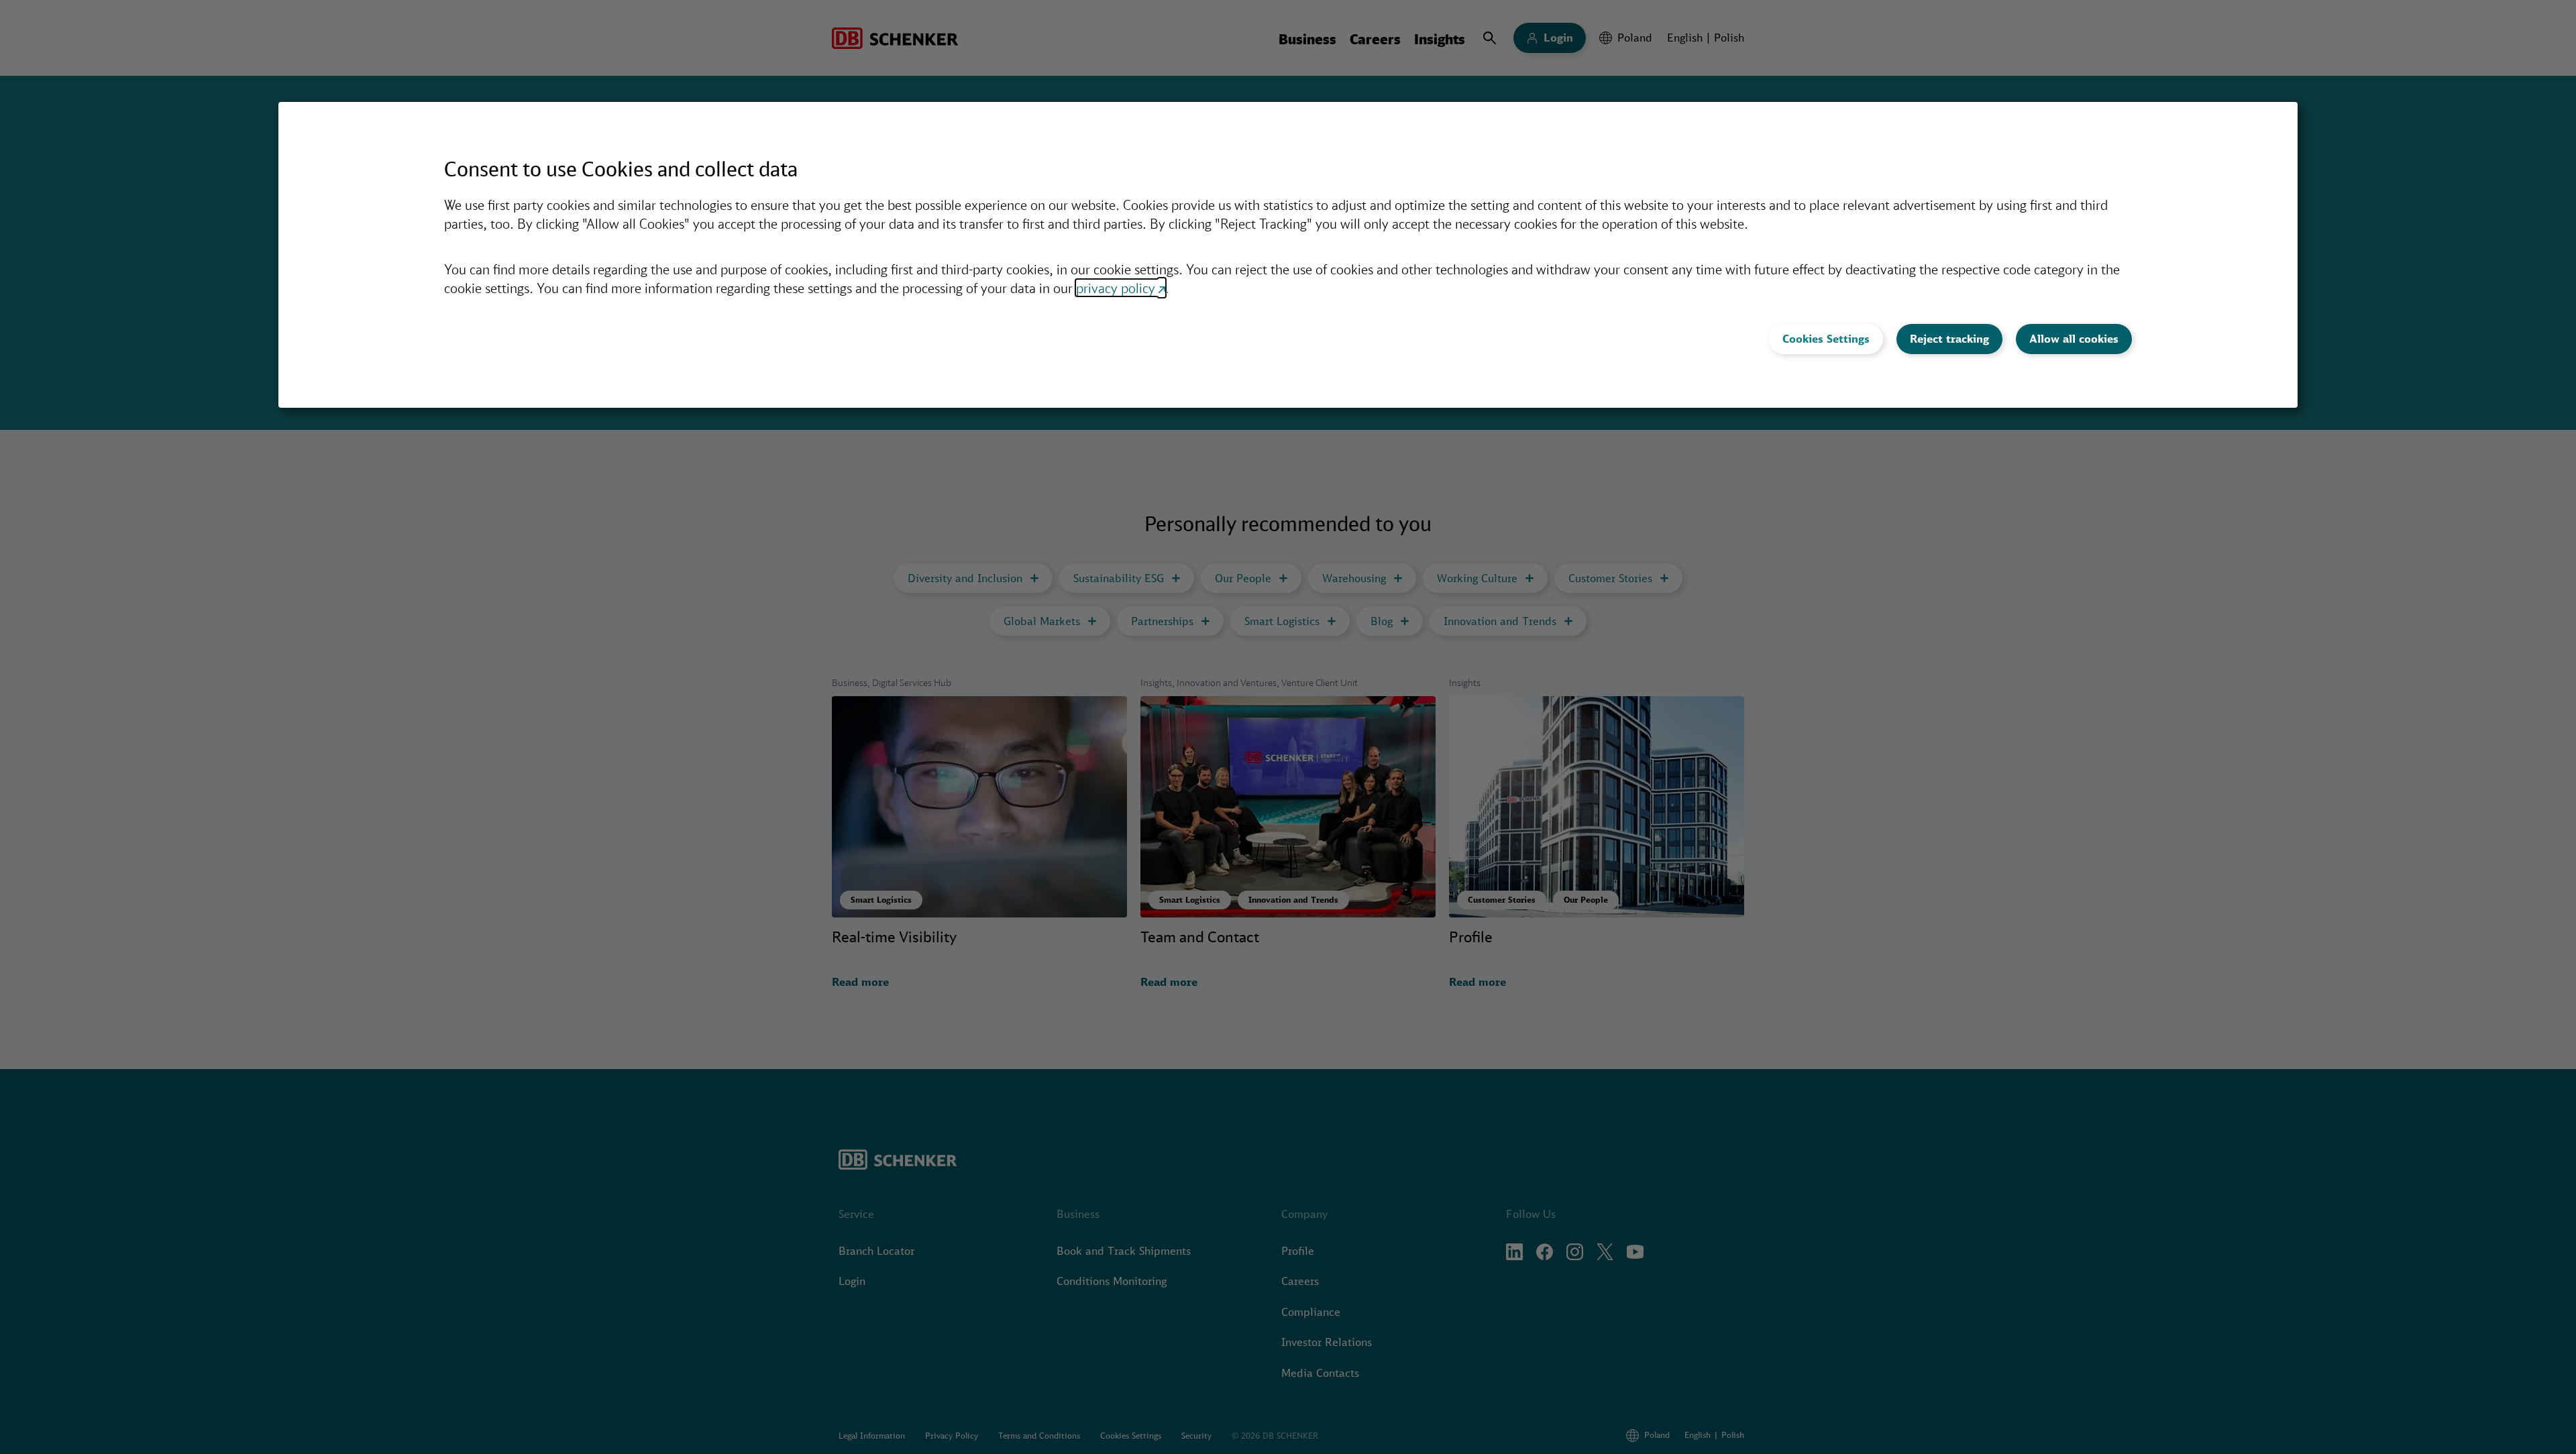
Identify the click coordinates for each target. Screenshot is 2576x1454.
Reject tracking (1949, 339)
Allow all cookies (2074, 339)
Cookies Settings (1826, 339)
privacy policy (1116, 288)
